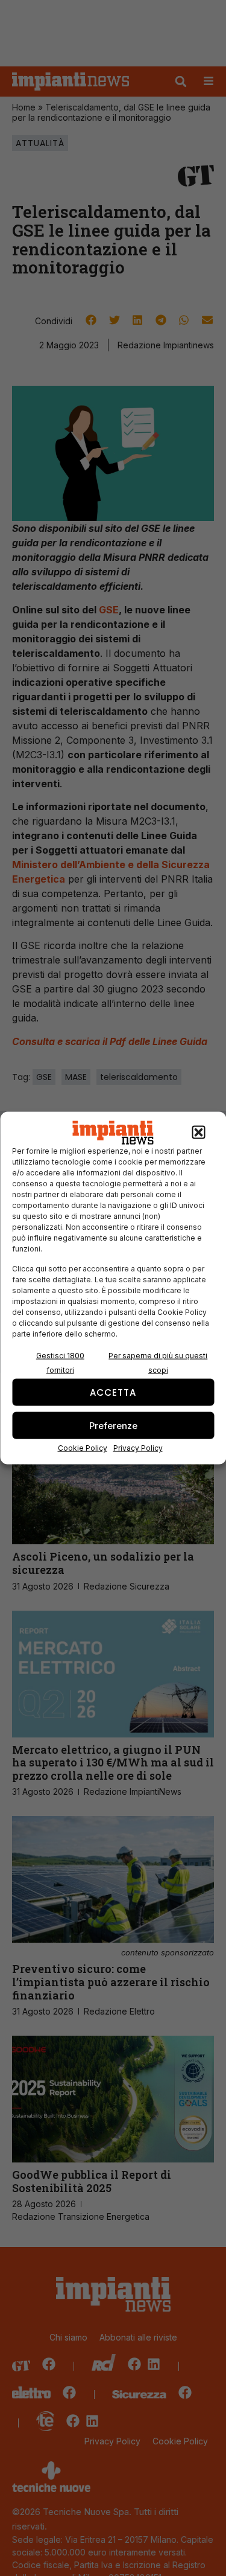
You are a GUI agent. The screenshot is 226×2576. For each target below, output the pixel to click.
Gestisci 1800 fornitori (60, 1363)
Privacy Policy (138, 1448)
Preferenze (113, 1425)
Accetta (113, 1392)
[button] (198, 1133)
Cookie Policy (83, 1448)
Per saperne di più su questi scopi (158, 1363)
